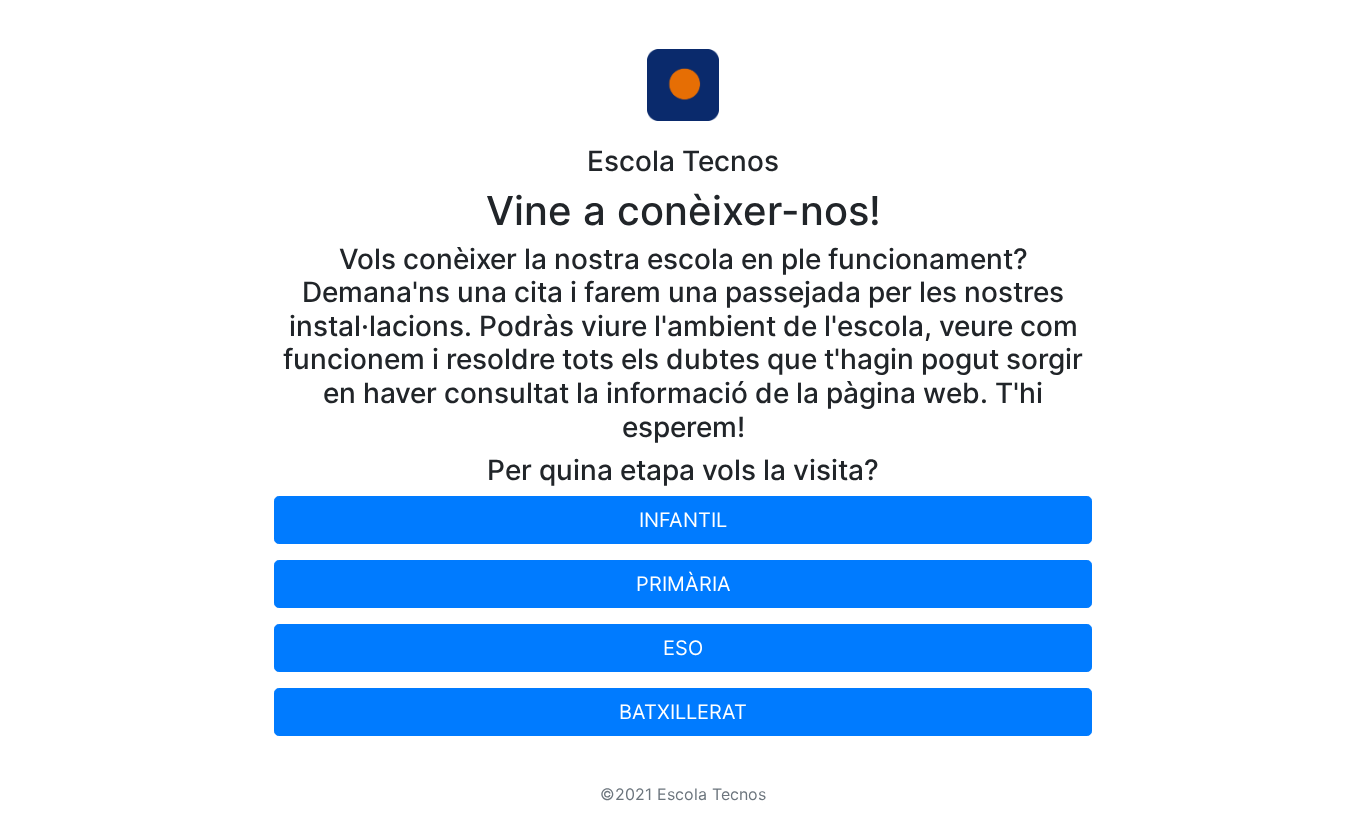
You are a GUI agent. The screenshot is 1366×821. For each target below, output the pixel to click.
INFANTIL (683, 520)
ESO (683, 648)
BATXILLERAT (683, 712)
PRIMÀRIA (683, 584)
